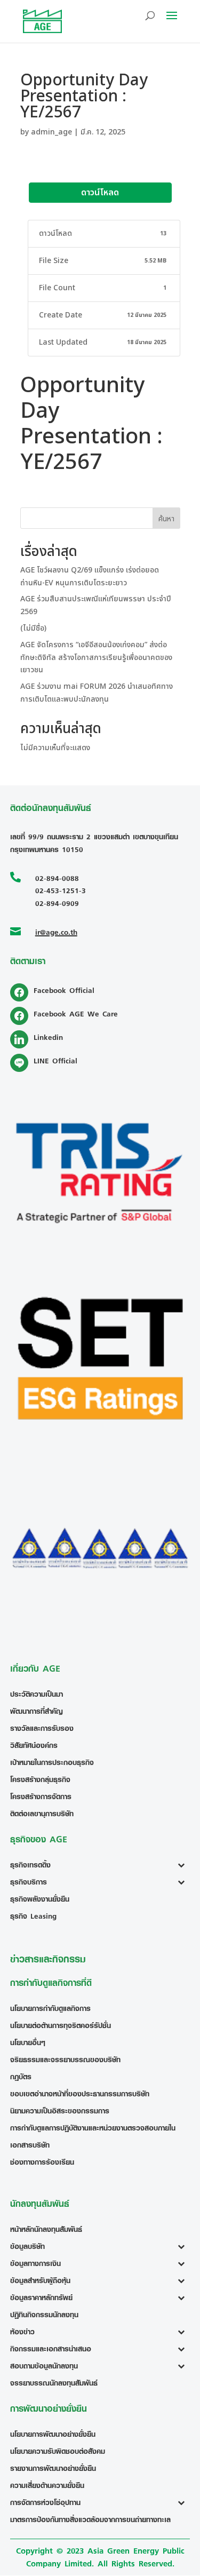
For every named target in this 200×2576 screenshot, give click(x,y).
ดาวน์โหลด (100, 193)
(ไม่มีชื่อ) (33, 628)
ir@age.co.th (56, 932)
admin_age (51, 132)
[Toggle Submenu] (184, 1865)
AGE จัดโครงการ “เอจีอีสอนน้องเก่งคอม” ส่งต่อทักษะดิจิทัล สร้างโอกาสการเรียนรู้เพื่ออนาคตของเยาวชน (96, 658)
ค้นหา (166, 519)
